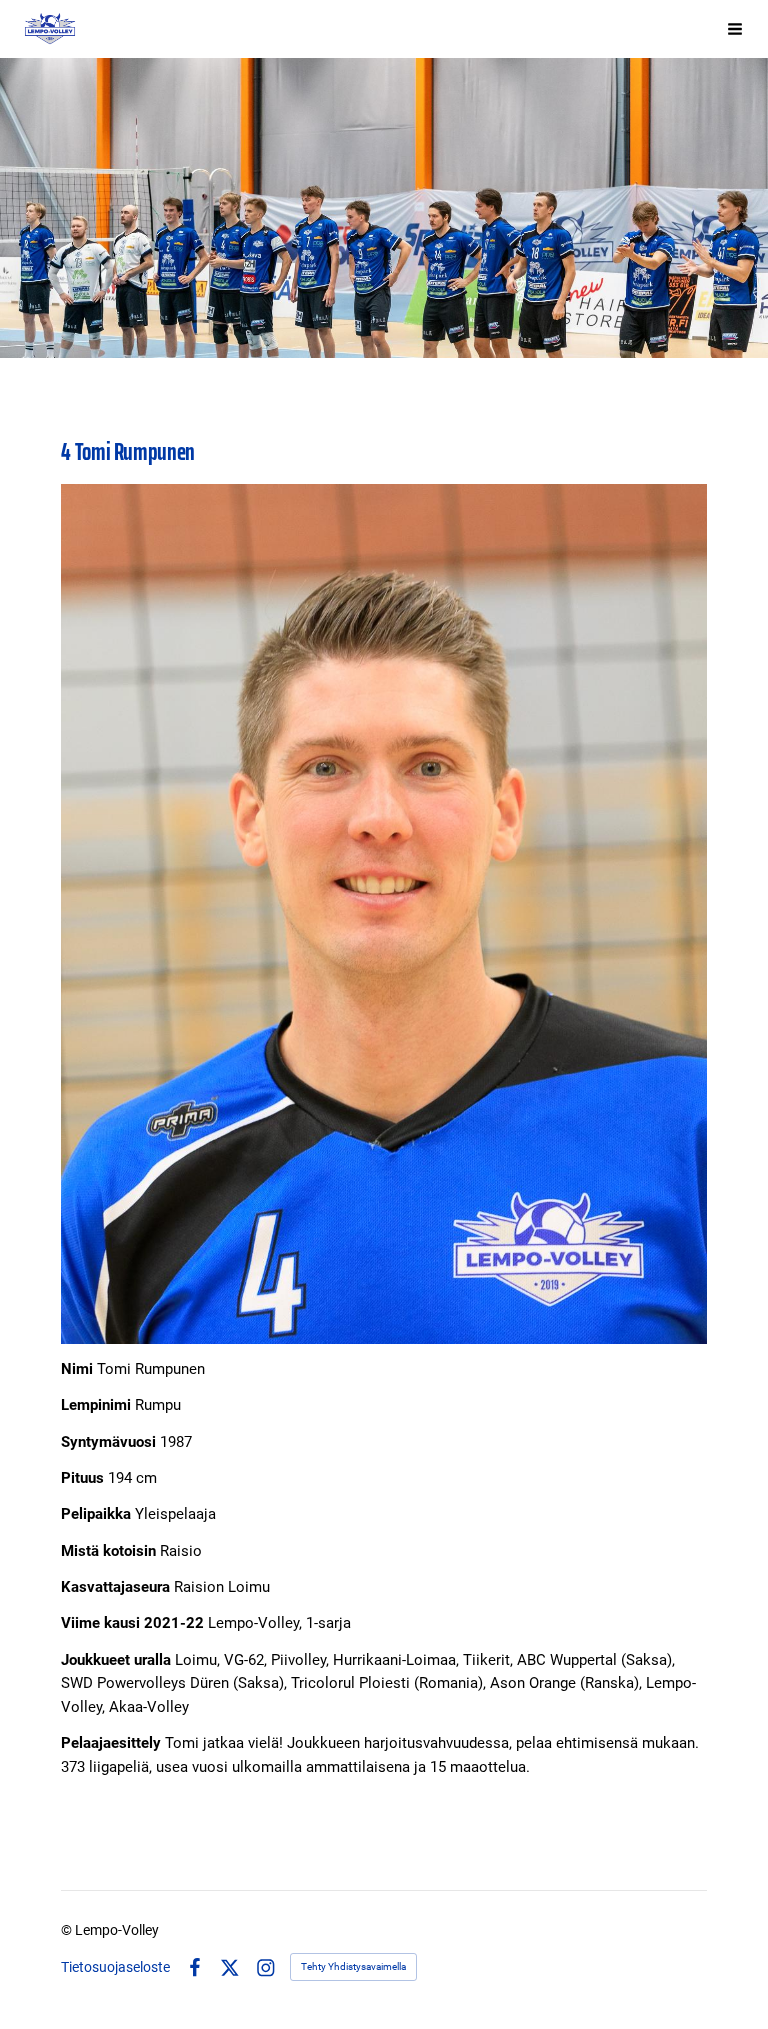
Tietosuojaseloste (115, 1967)
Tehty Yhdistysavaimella (353, 1966)
